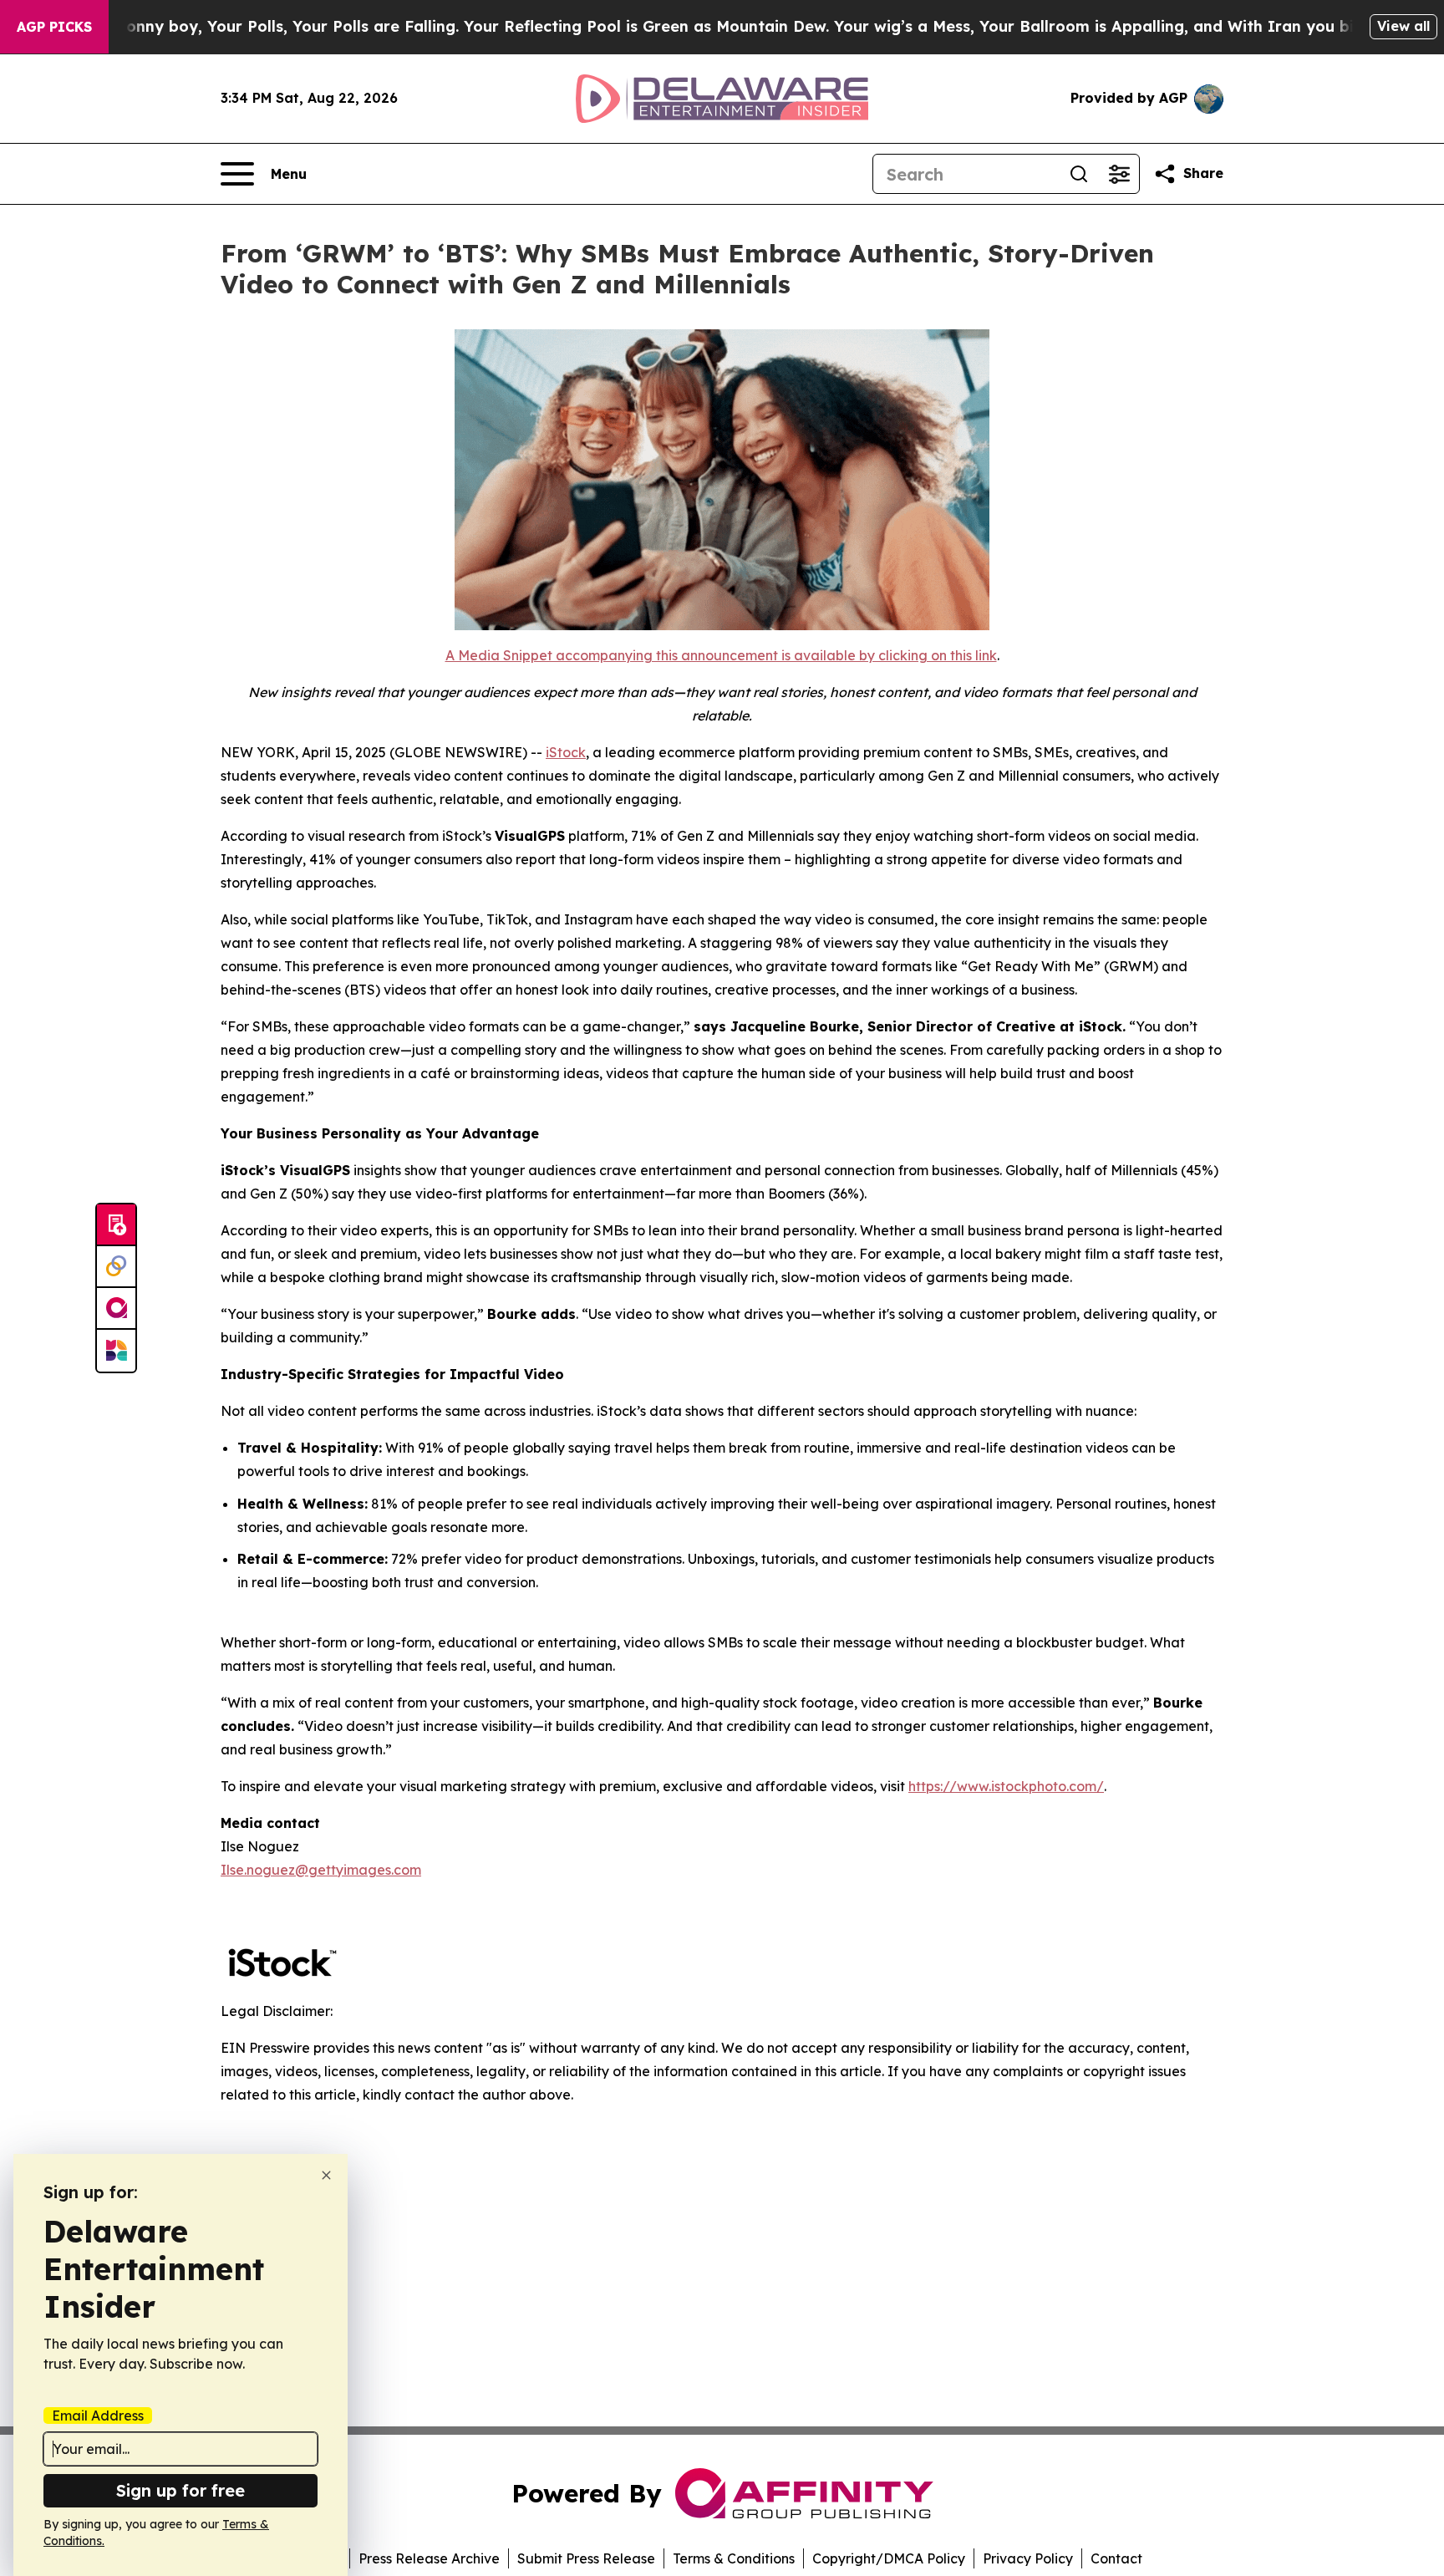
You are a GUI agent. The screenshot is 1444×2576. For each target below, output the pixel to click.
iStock (566, 752)
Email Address (98, 2416)
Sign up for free (180, 2490)
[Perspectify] (116, 1267)
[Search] (1079, 174)
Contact (1116, 2558)
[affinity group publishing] (116, 1309)
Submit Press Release (586, 2558)
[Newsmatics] (116, 1351)
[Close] (326, 2175)
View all (1403, 26)
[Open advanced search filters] (1119, 174)
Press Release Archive (429, 2558)
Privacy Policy (1028, 2558)
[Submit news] (116, 1225)
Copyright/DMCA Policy (889, 2558)
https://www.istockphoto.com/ (1006, 1786)
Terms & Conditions (734, 2558)
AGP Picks (54, 27)
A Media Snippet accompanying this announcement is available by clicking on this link (721, 655)
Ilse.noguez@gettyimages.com (321, 1870)
